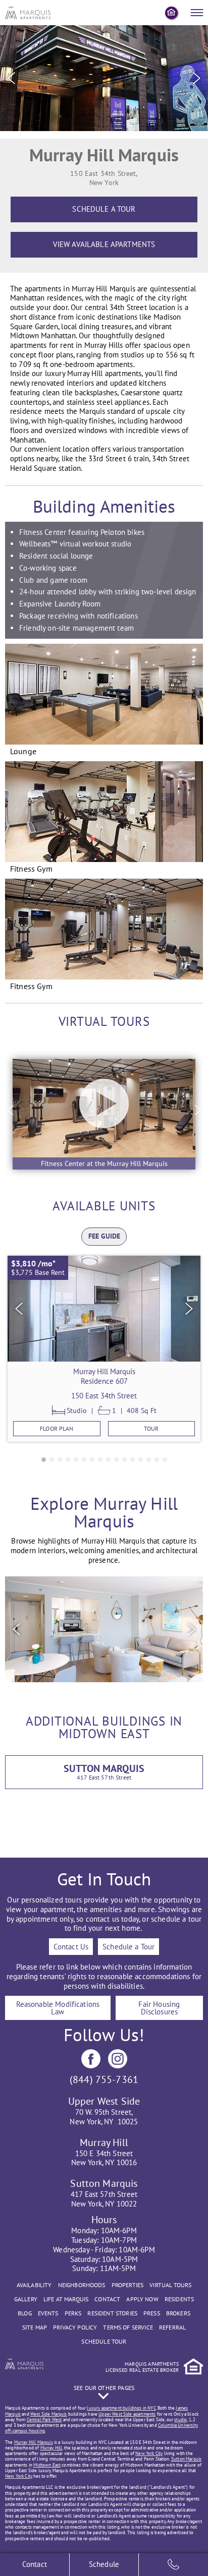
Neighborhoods (82, 2285)
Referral (172, 2327)
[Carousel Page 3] (60, 1460)
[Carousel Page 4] (68, 1460)
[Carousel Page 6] (84, 1460)
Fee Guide (104, 1236)
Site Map (35, 2327)
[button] (104, 1114)
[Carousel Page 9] (108, 1460)
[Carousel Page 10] (116, 1460)
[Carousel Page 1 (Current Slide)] (44, 1460)
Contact (107, 2299)
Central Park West (44, 2419)
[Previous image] (11, 78)
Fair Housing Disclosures (159, 2008)
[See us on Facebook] (91, 2059)
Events (48, 2313)
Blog (25, 2313)
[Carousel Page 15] (157, 1460)
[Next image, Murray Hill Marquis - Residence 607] (189, 1309)
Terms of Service (128, 2327)
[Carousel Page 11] (124, 1460)
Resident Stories (112, 2313)
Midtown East (47, 2465)
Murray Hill (51, 2448)
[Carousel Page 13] (141, 1460)
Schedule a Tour (128, 1947)
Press (152, 2313)
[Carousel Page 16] (165, 1460)
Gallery (26, 2299)
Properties (128, 2285)
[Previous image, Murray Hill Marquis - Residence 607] (19, 1309)
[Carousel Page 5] (76, 1460)
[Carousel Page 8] (100, 1460)
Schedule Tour (104, 2341)
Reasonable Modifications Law (58, 2008)
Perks (73, 2313)
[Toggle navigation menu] (197, 13)
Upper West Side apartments (127, 2414)
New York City (149, 2453)
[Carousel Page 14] (149, 1460)
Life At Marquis (66, 2299)
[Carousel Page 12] (133, 1460)
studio (180, 2419)
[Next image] (197, 78)
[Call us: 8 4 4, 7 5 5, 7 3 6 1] (173, 2565)
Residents (179, 2299)
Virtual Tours (170, 2285)
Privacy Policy (75, 2327)
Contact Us (71, 1947)
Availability (34, 2285)
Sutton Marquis (186, 2459)
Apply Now (142, 2299)
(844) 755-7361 (104, 2079)
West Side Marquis (49, 2414)
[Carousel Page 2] (52, 1460)
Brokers (178, 2313)
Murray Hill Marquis (34, 2442)
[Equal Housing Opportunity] (171, 13)
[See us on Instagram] (118, 2059)
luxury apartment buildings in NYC (121, 2408)
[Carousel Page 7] (92, 1460)
